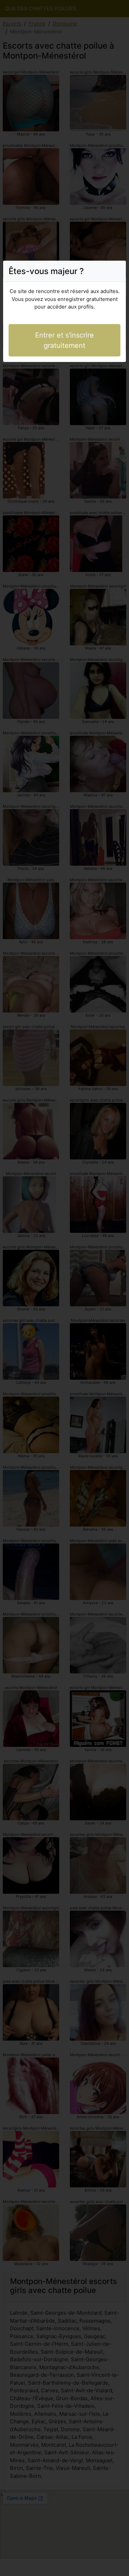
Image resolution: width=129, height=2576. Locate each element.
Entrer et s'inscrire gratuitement (64, 340)
